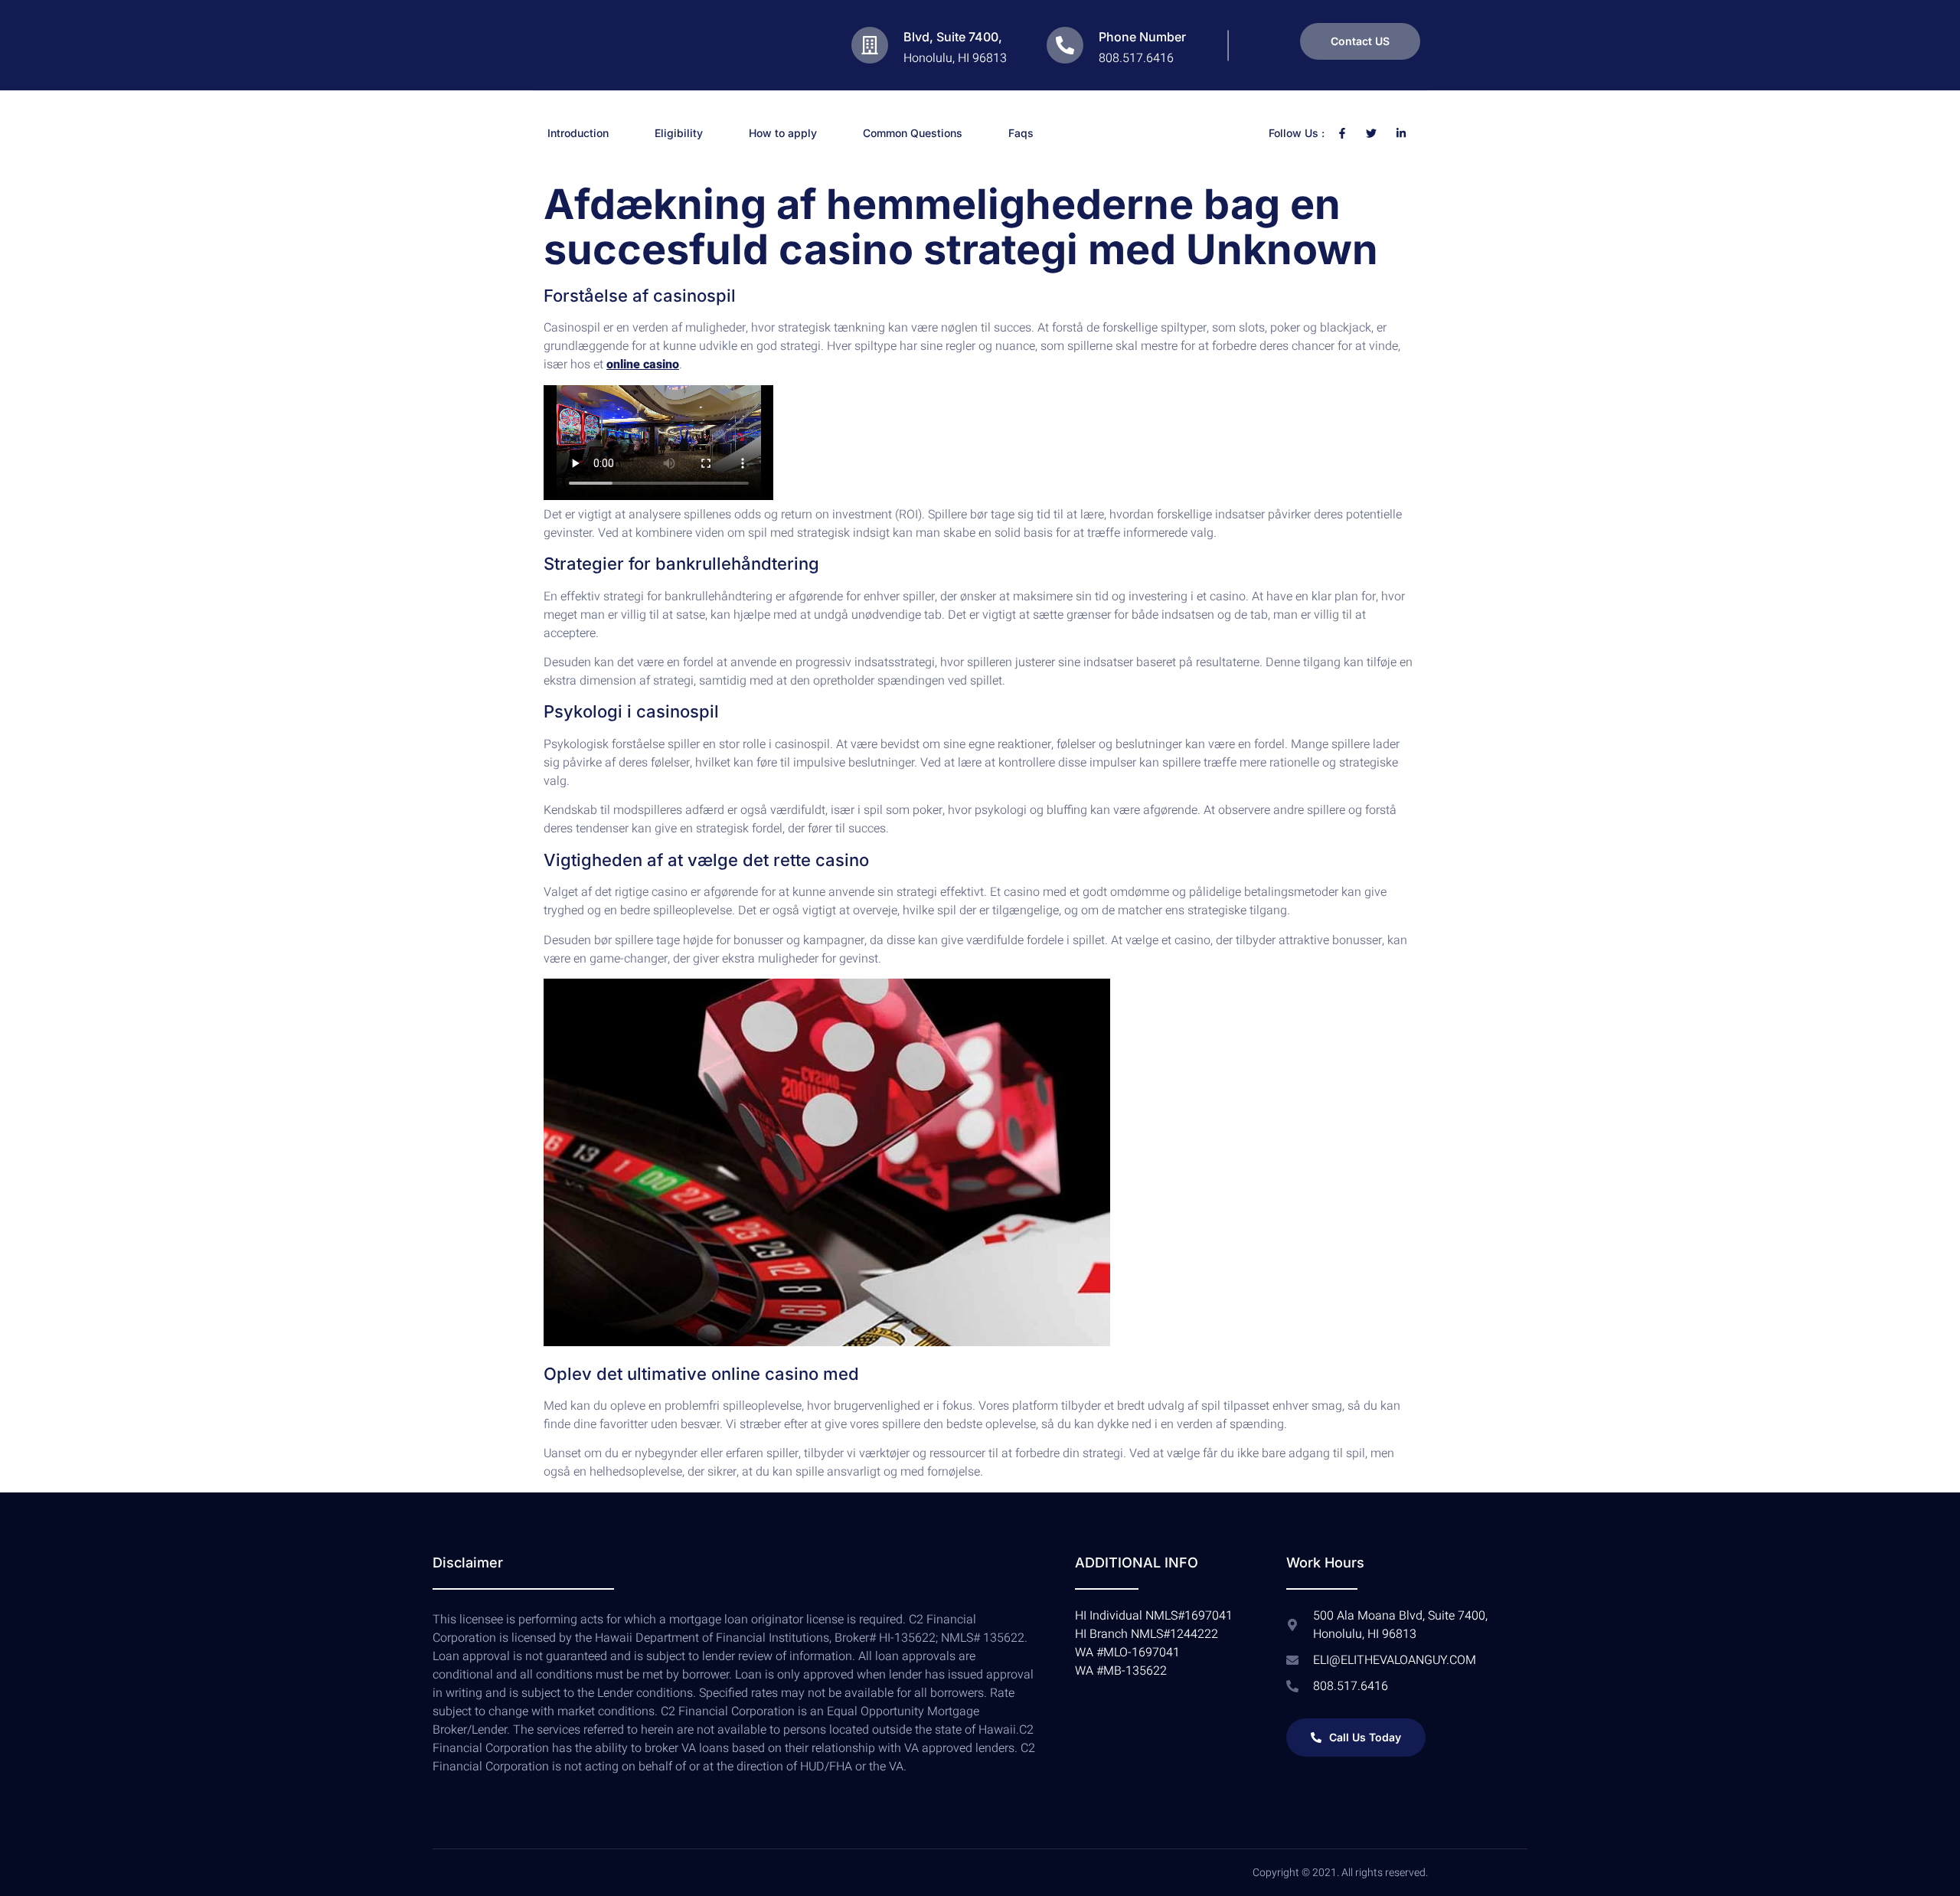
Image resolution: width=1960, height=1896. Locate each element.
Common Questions (913, 133)
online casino (643, 364)
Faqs (1021, 133)
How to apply (783, 133)
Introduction (578, 133)
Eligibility (679, 133)
